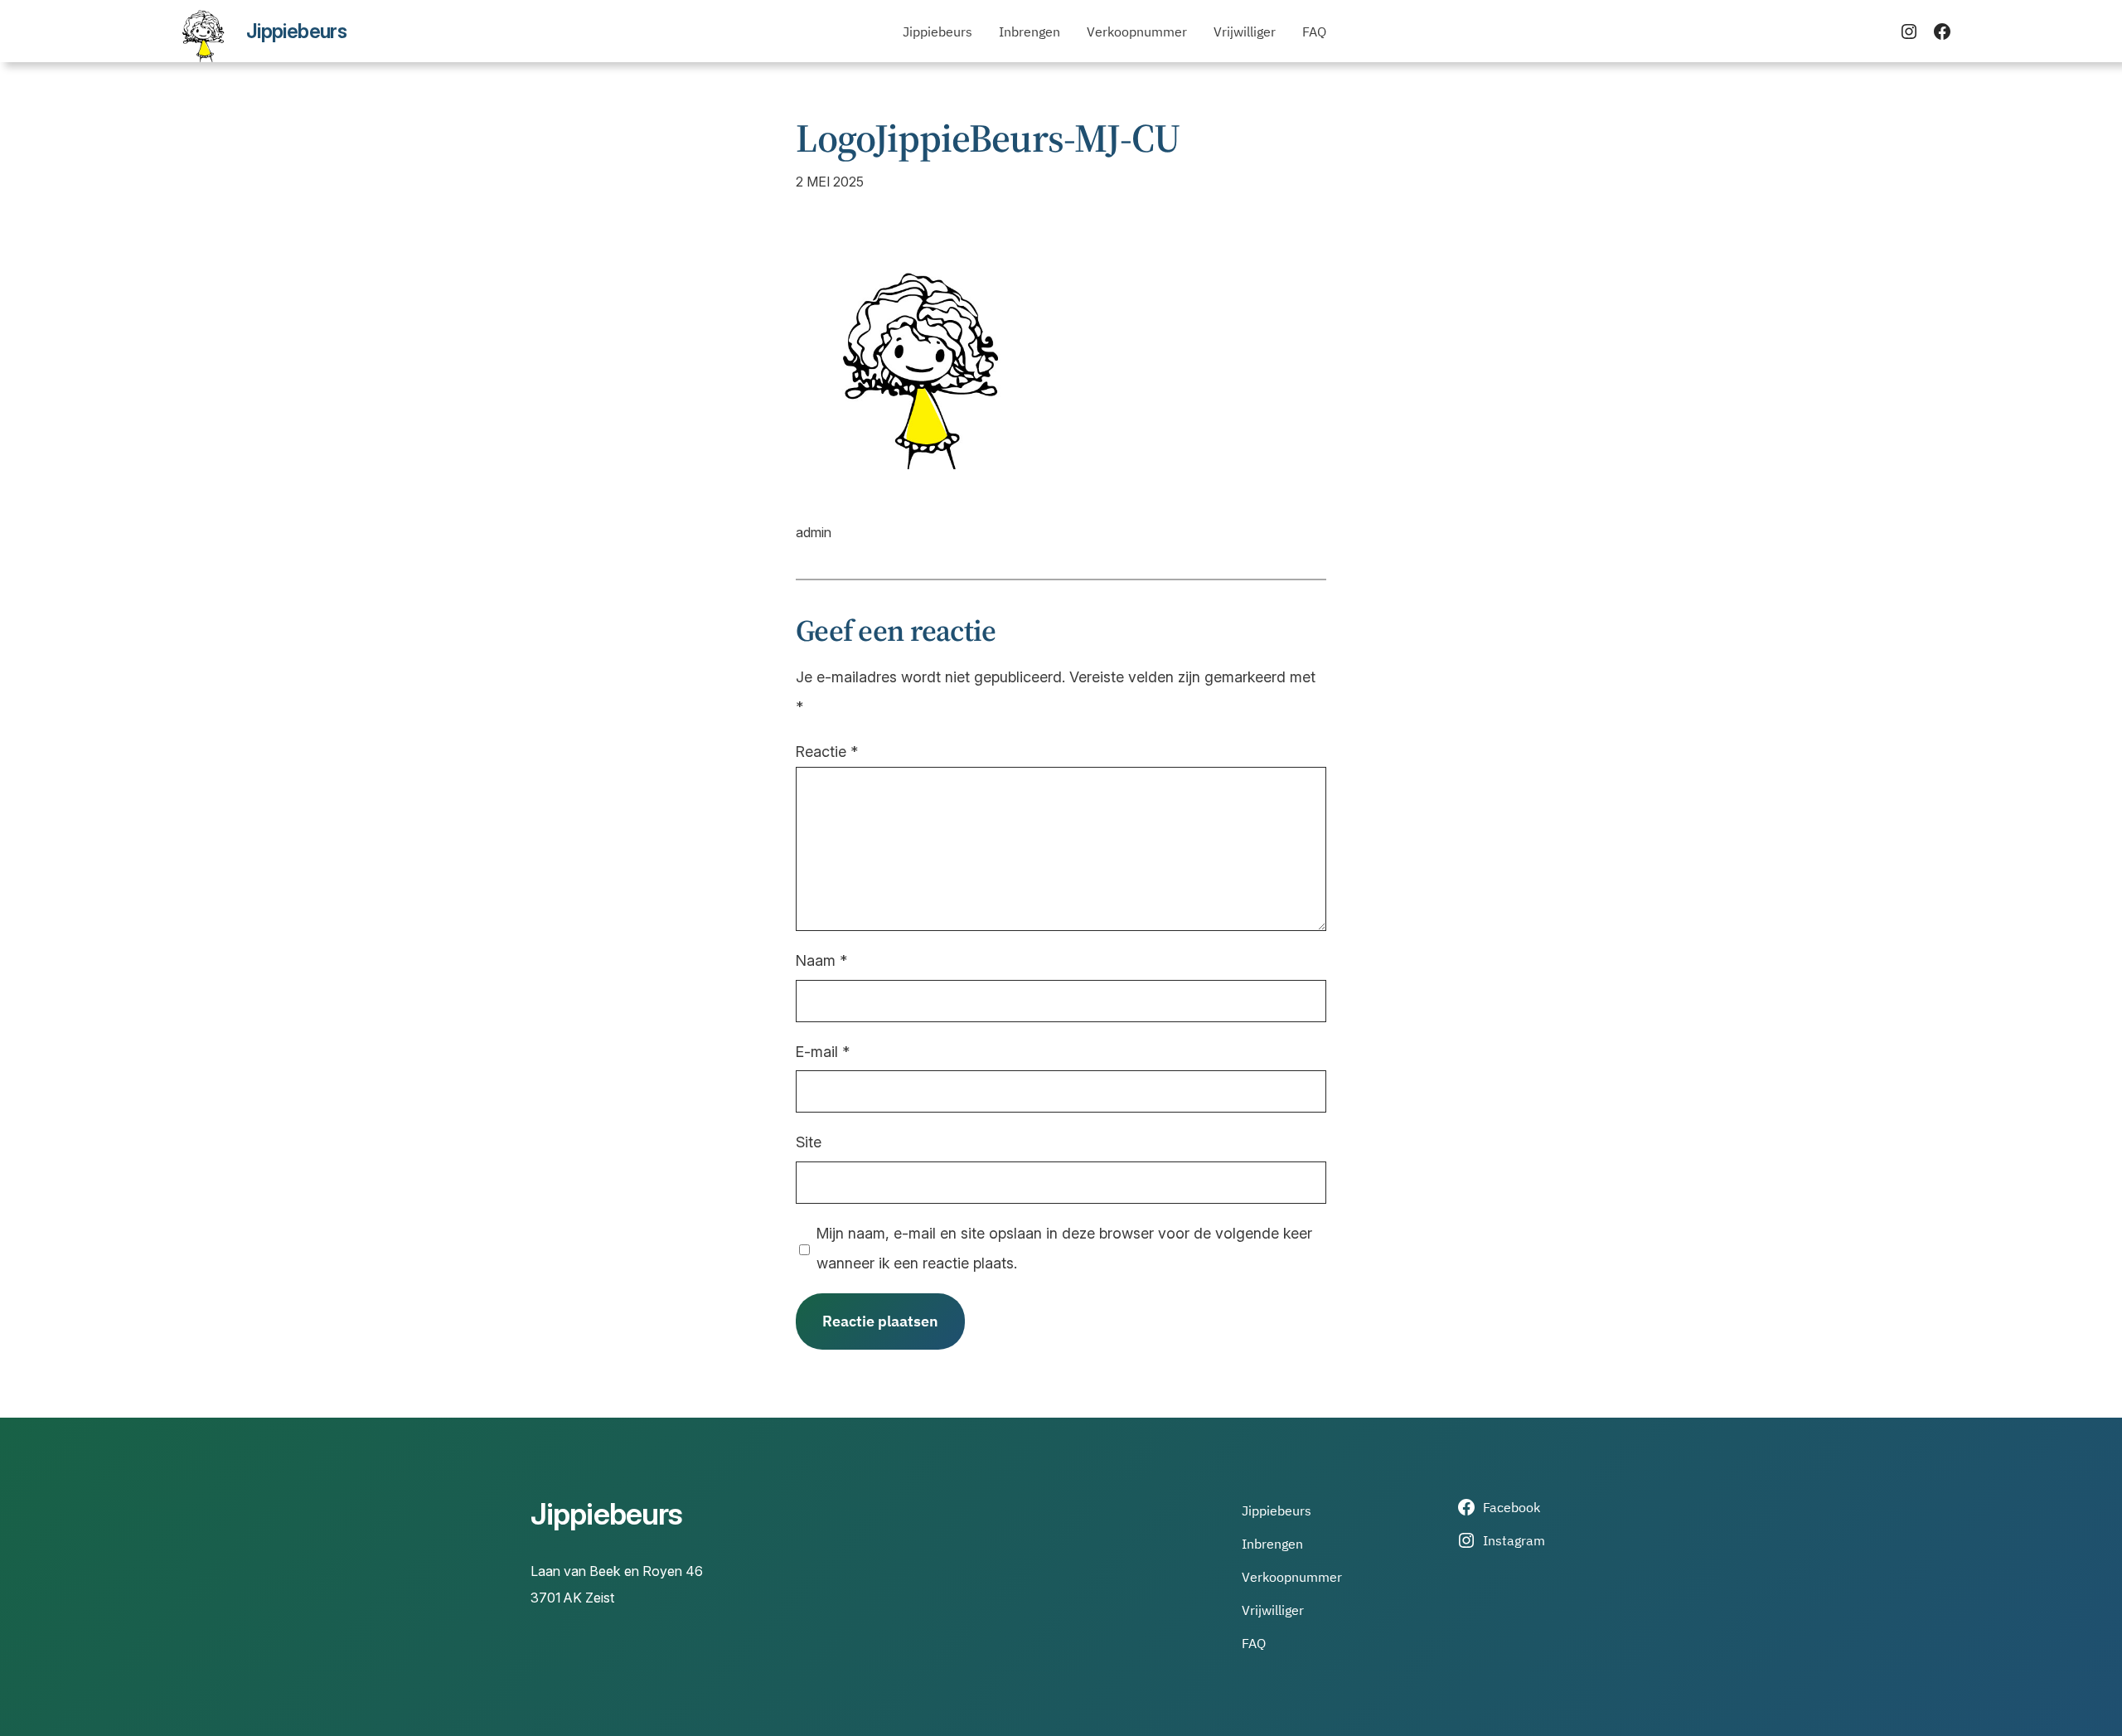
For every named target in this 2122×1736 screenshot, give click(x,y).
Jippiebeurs (296, 31)
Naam (821, 960)
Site (809, 1142)
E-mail (823, 1052)
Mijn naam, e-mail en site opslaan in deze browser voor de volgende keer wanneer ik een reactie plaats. (1064, 1248)
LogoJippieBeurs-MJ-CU (988, 138)
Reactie (827, 752)
